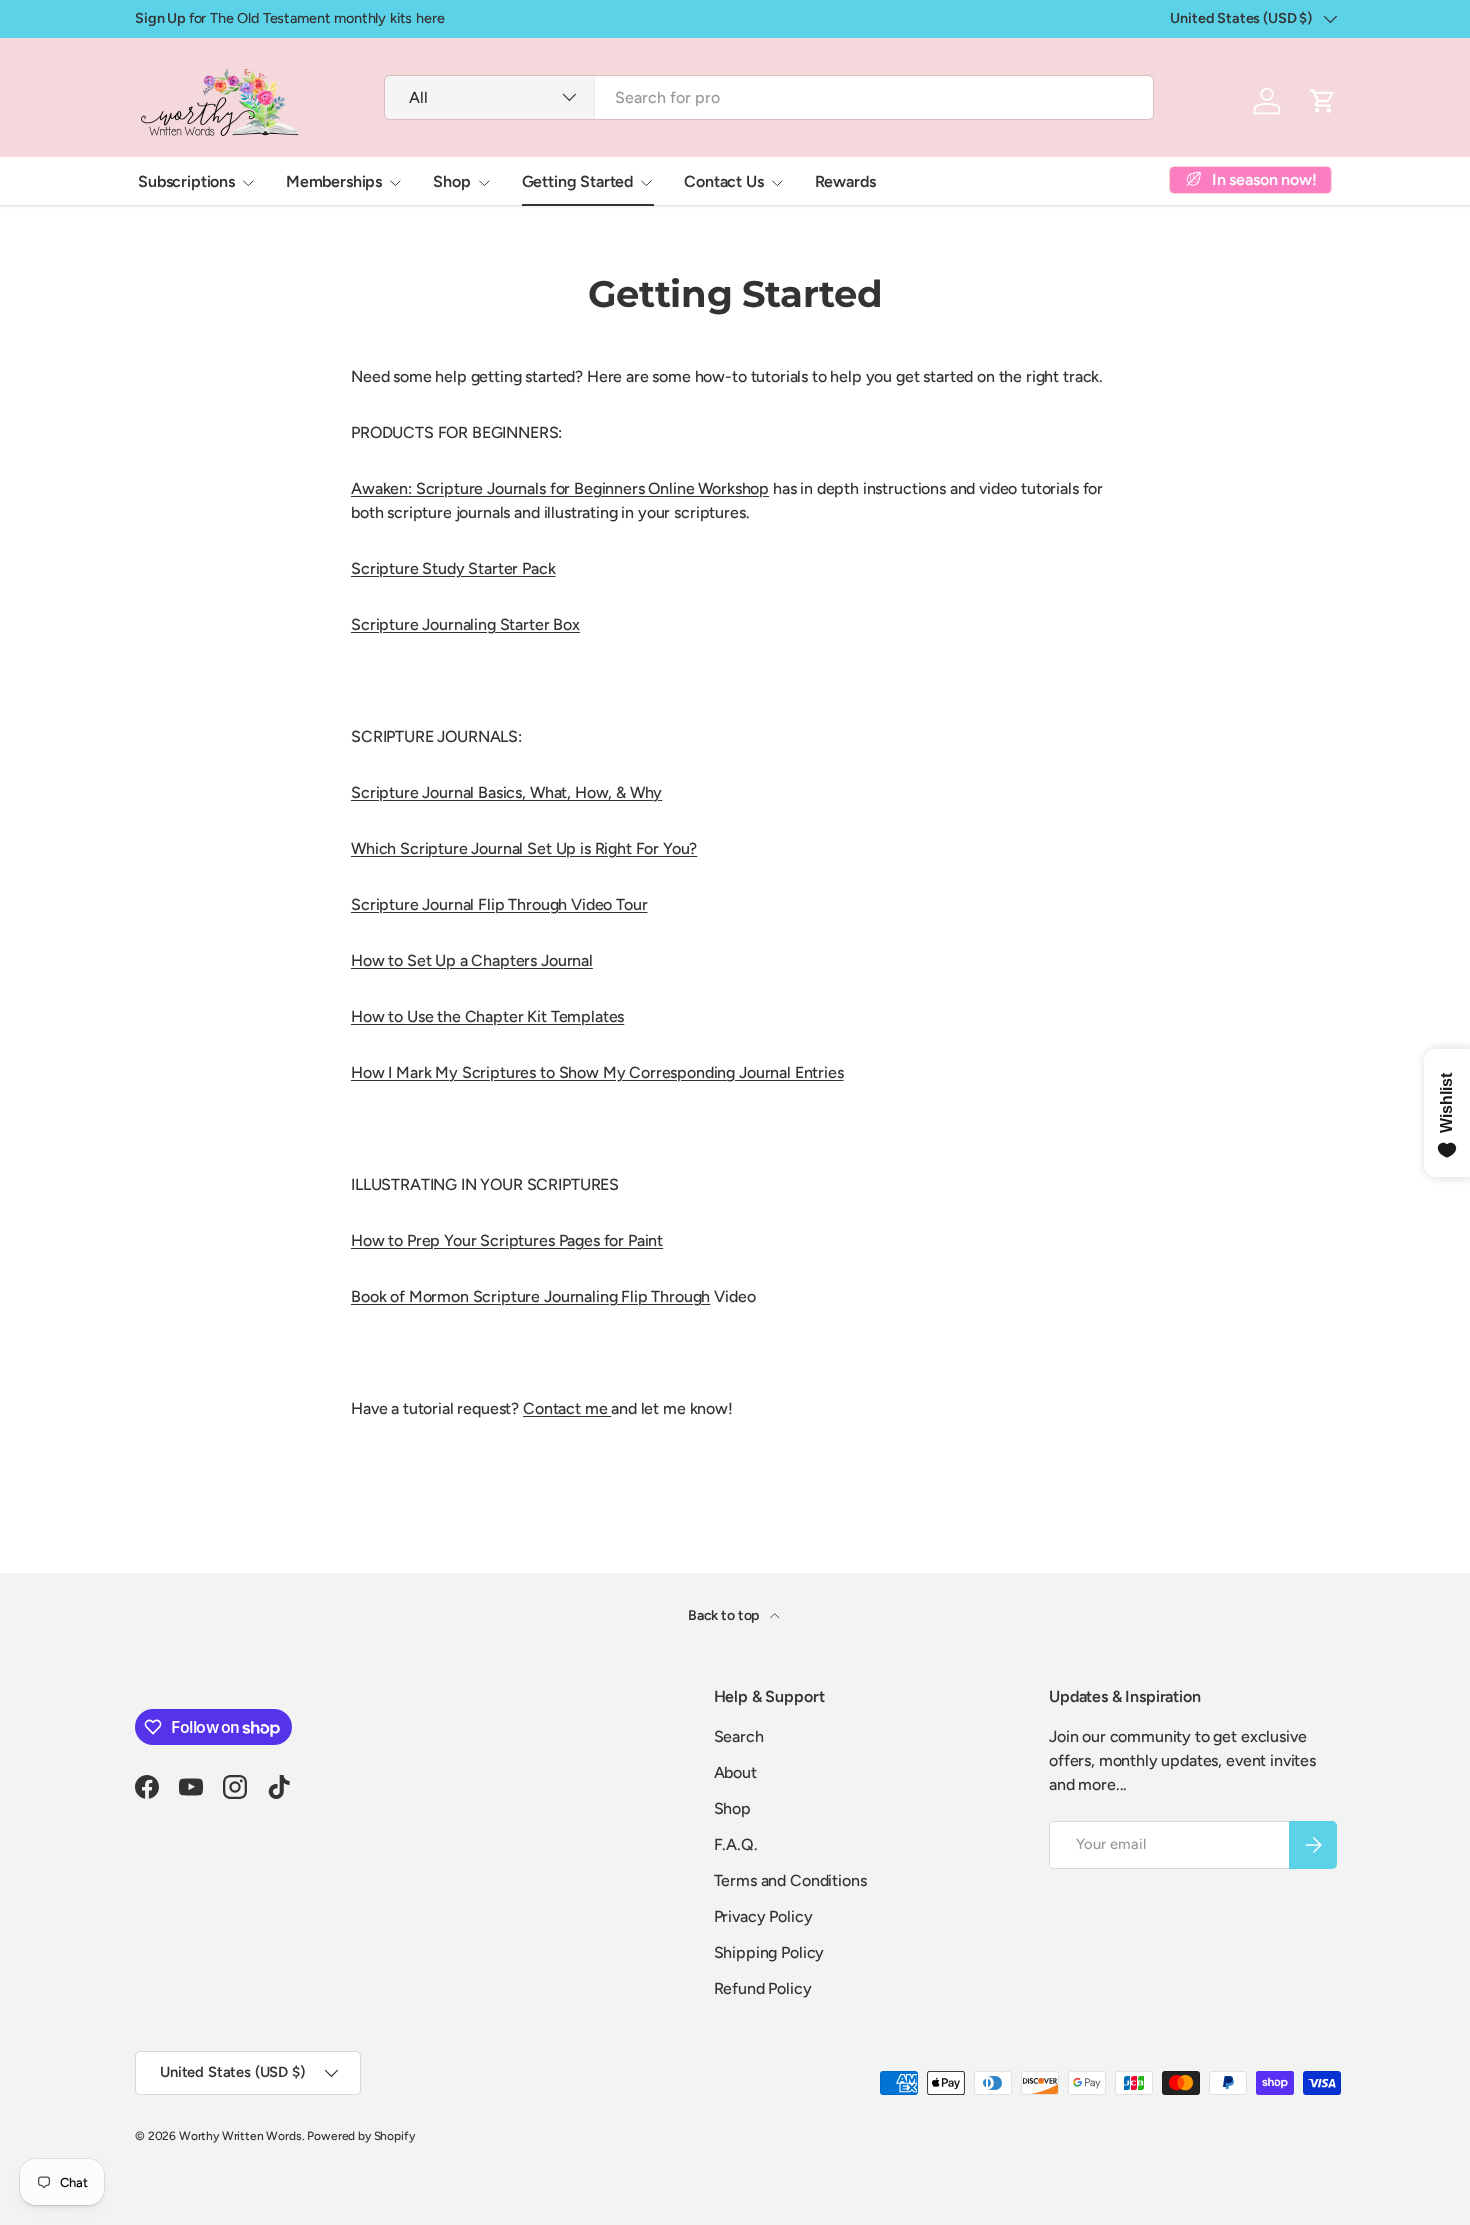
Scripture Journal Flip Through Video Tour (499, 904)
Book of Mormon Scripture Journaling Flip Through (530, 1296)
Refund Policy (763, 1988)
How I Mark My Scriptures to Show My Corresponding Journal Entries (597, 1072)
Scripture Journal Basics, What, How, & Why (506, 792)
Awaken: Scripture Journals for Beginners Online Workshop (560, 488)
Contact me (567, 1408)
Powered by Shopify (360, 2136)
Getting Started (578, 181)
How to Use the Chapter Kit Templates (487, 1016)
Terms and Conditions (790, 1880)
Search (739, 1736)
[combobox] (768, 97)
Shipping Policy (769, 1952)
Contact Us (723, 181)
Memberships (334, 181)
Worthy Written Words (240, 2136)
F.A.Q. (736, 1844)
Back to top (725, 1615)
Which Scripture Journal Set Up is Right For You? (524, 848)
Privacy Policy (763, 1916)
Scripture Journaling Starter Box (465, 624)
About (735, 1772)
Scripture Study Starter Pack (453, 568)
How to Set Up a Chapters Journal (472, 960)
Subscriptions (186, 181)
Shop (451, 181)
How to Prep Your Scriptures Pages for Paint (507, 1240)
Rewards (845, 181)
